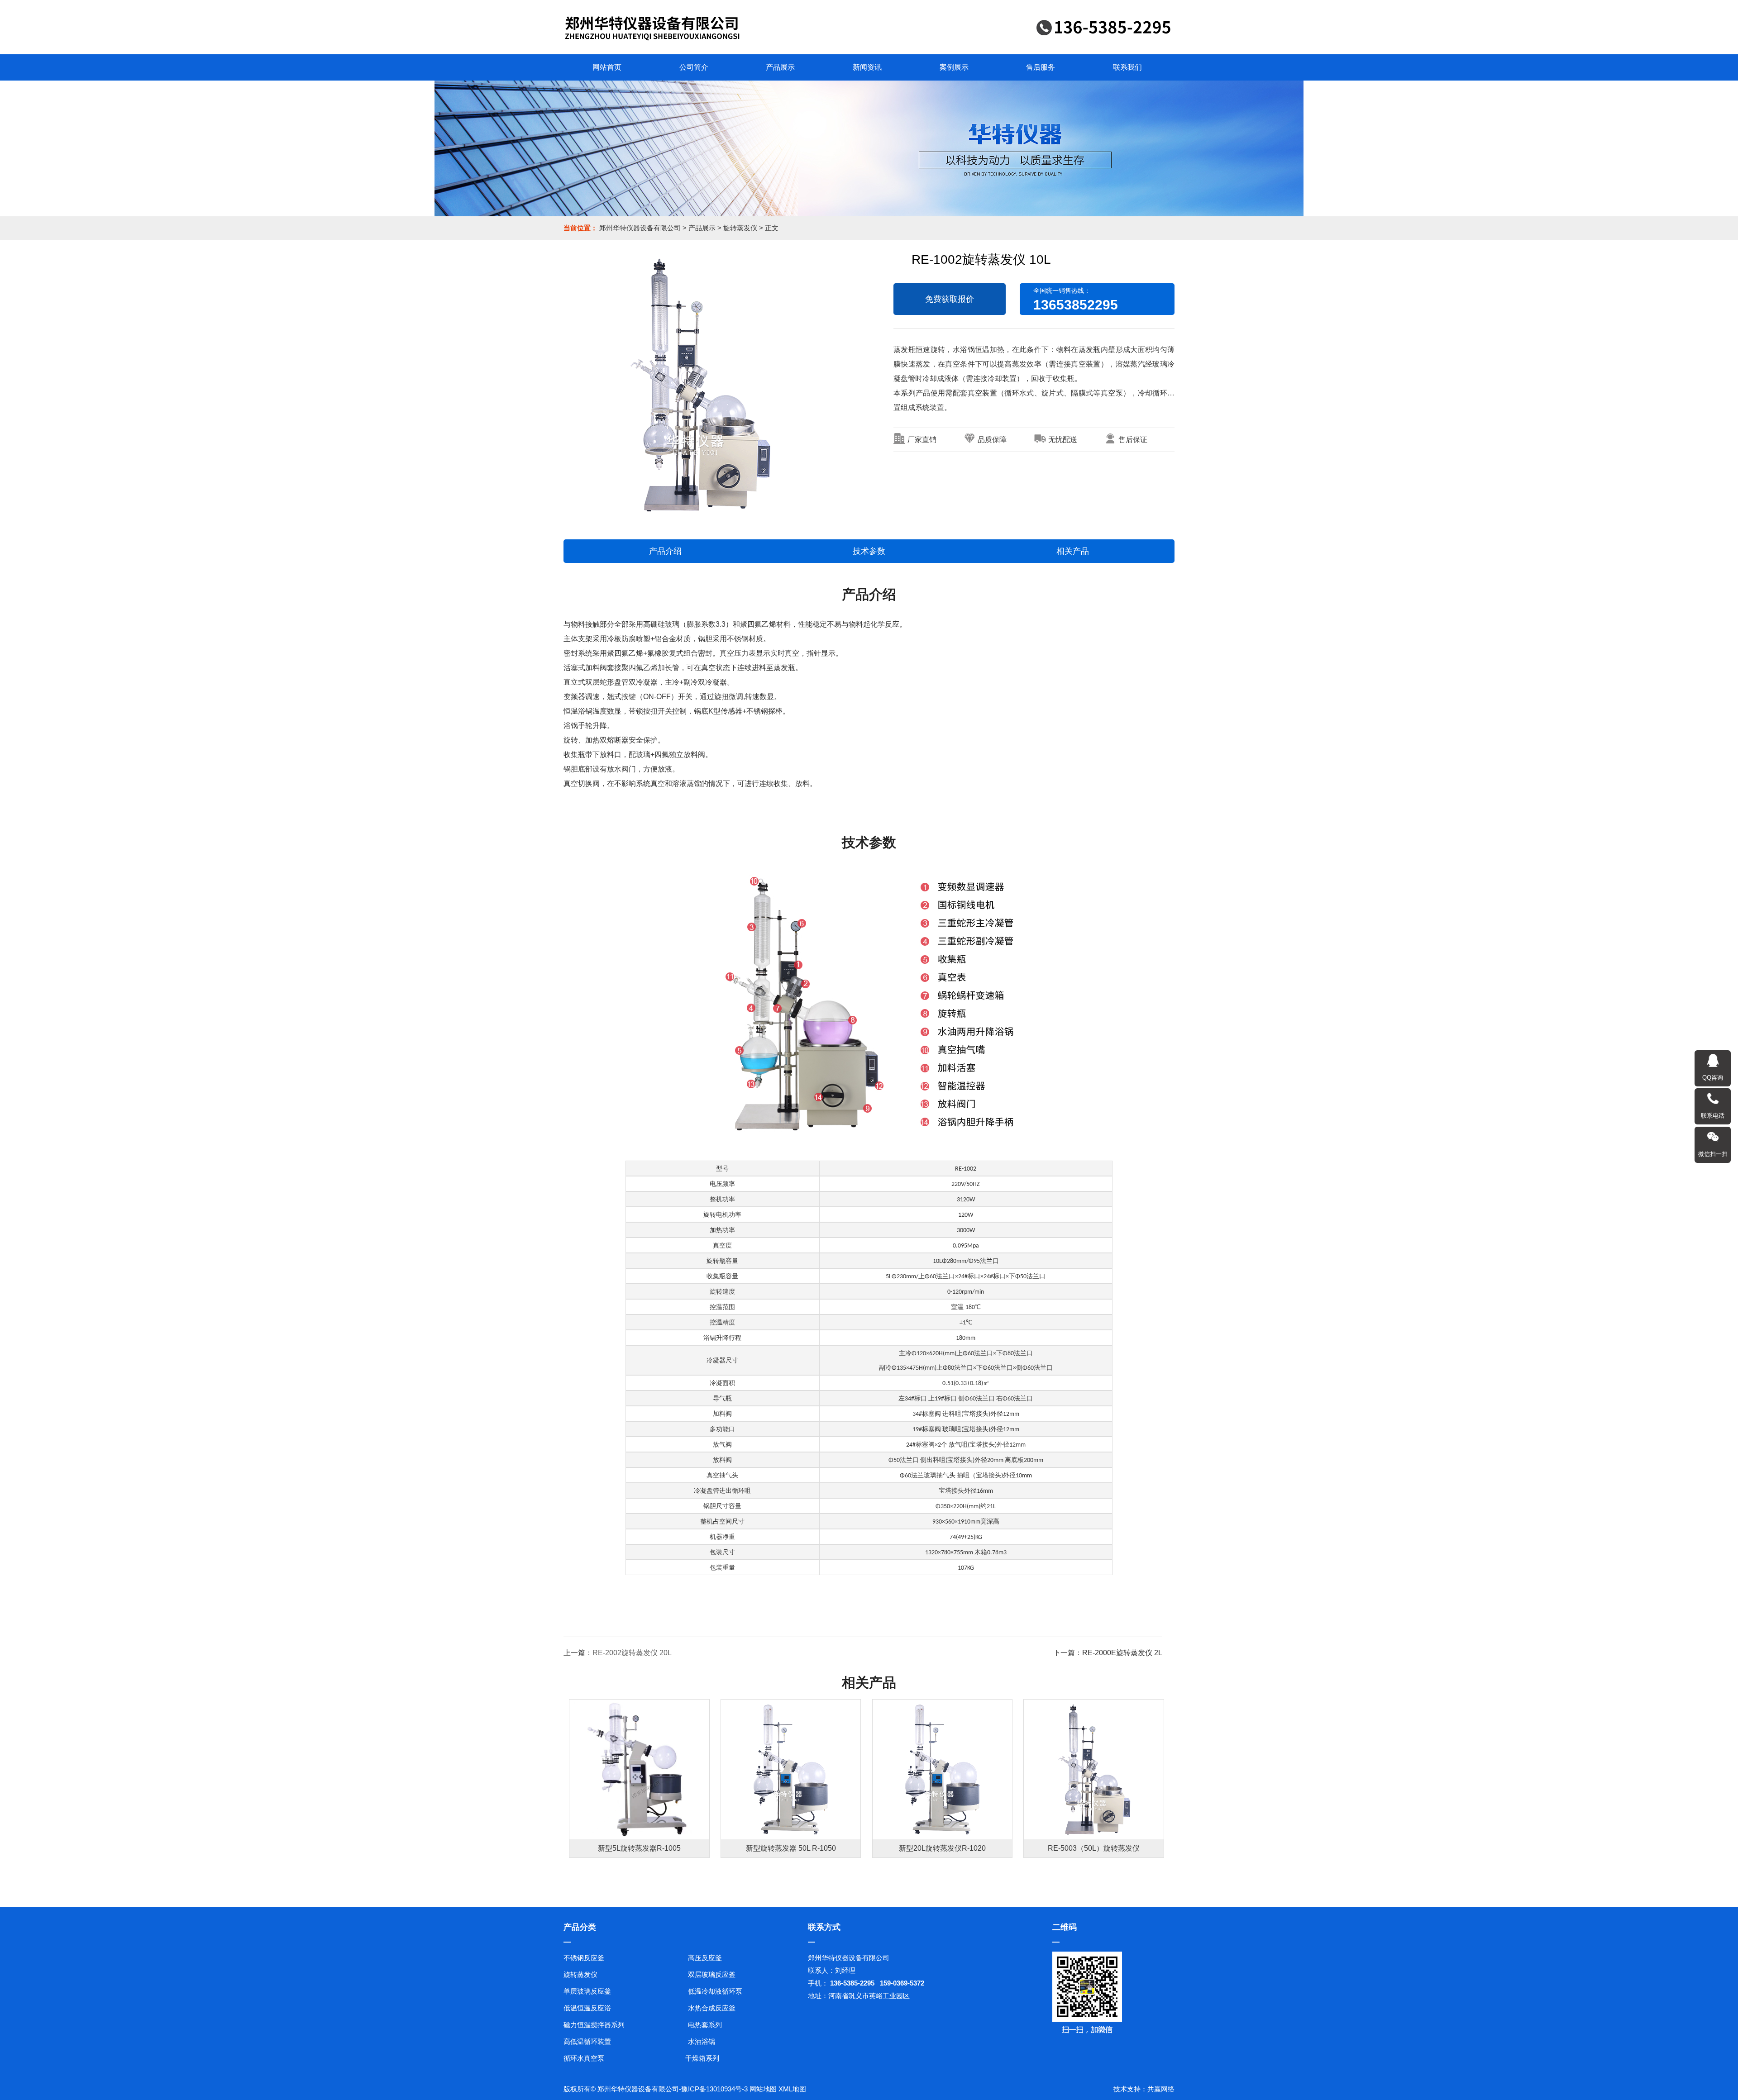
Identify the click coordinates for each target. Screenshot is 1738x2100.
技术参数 (869, 551)
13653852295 (1076, 305)
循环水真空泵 (584, 2058)
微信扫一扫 (1713, 1154)
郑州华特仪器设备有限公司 (640, 228)
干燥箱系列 (702, 2058)
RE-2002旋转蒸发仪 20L (632, 1653)
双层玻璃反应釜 (712, 1974)
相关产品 (1073, 551)
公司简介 (694, 67)
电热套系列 (705, 2025)
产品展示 (780, 67)
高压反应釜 (705, 1958)
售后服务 (1041, 67)
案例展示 (954, 67)
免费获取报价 (950, 299)
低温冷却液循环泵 (715, 1991)
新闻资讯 (867, 67)
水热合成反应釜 (712, 2008)
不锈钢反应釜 (584, 1958)
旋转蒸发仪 (740, 228)
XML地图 (792, 2089)
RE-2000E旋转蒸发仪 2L (1122, 1653)
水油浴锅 (702, 2041)
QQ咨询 (1713, 1078)
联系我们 (1127, 67)
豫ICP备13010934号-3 (714, 2089)
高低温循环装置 (587, 2041)
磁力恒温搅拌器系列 (594, 2025)
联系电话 (1713, 1116)
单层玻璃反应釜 (587, 1991)
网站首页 (607, 67)
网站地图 (763, 2089)
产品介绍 (665, 551)
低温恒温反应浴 (587, 2008)
